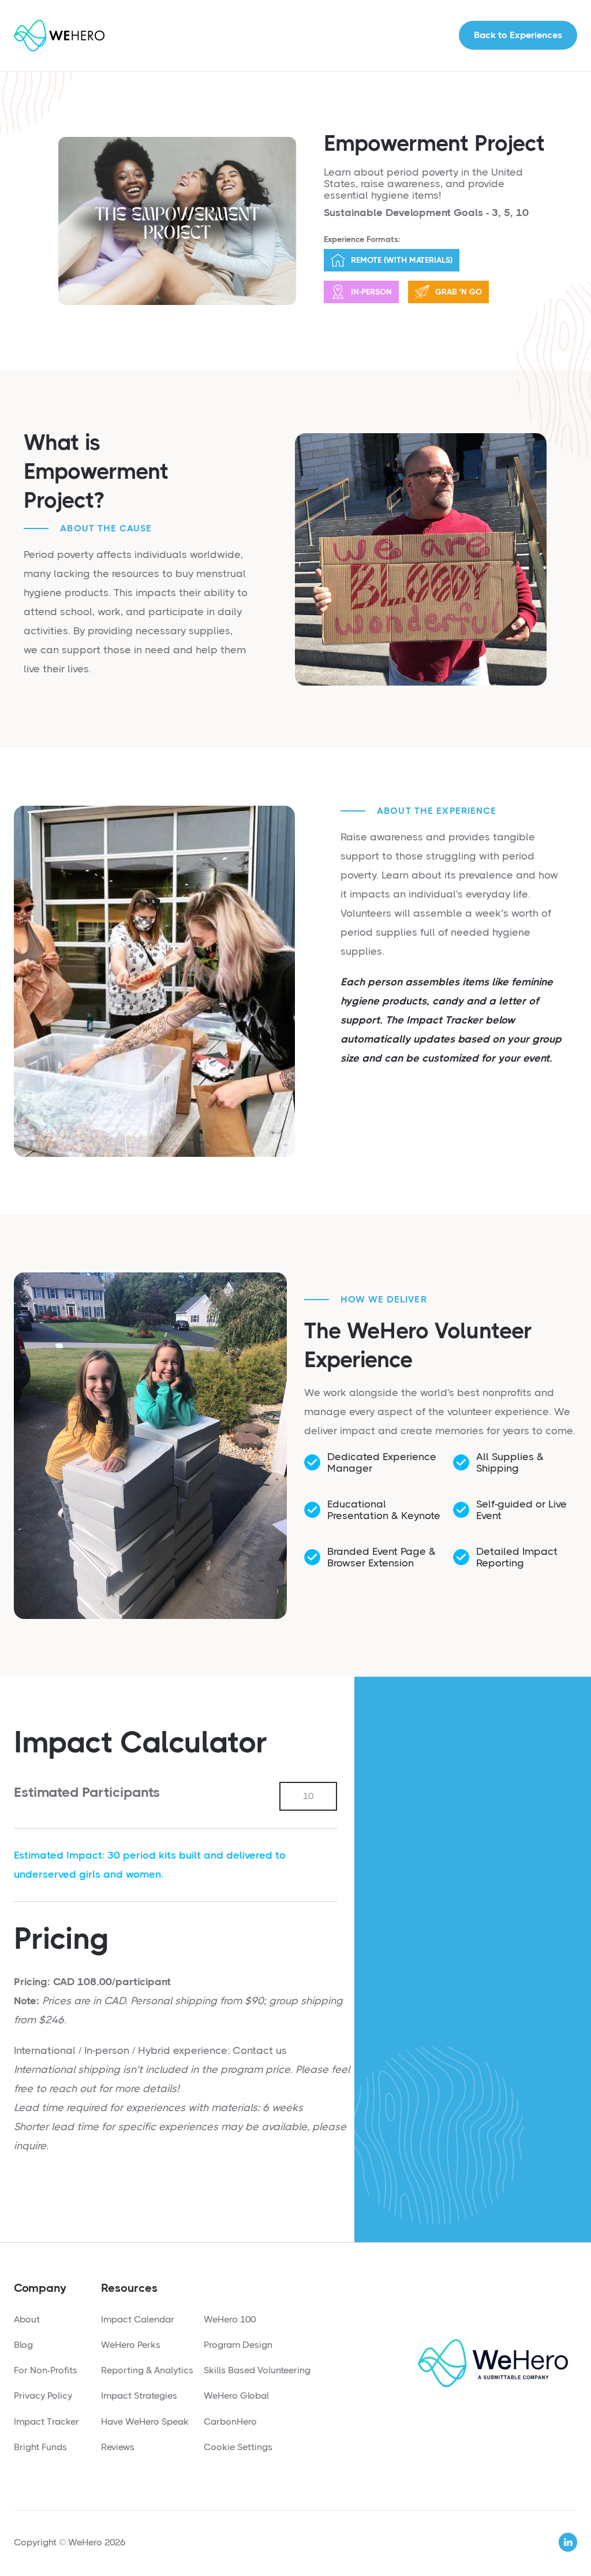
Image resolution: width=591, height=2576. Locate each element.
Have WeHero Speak (145, 2421)
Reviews (118, 2447)
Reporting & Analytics (147, 2370)
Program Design (238, 2345)
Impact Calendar (138, 2319)
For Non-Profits (46, 2370)
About (27, 2319)
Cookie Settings (238, 2447)
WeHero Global (236, 2396)
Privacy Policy (43, 2396)
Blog (23, 2345)
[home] (59, 36)
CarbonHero (230, 2421)
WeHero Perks (131, 2345)
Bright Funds (40, 2447)
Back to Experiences (518, 35)
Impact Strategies (139, 2396)
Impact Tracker (46, 2421)
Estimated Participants (87, 1792)
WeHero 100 (230, 2319)
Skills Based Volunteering (257, 2370)
